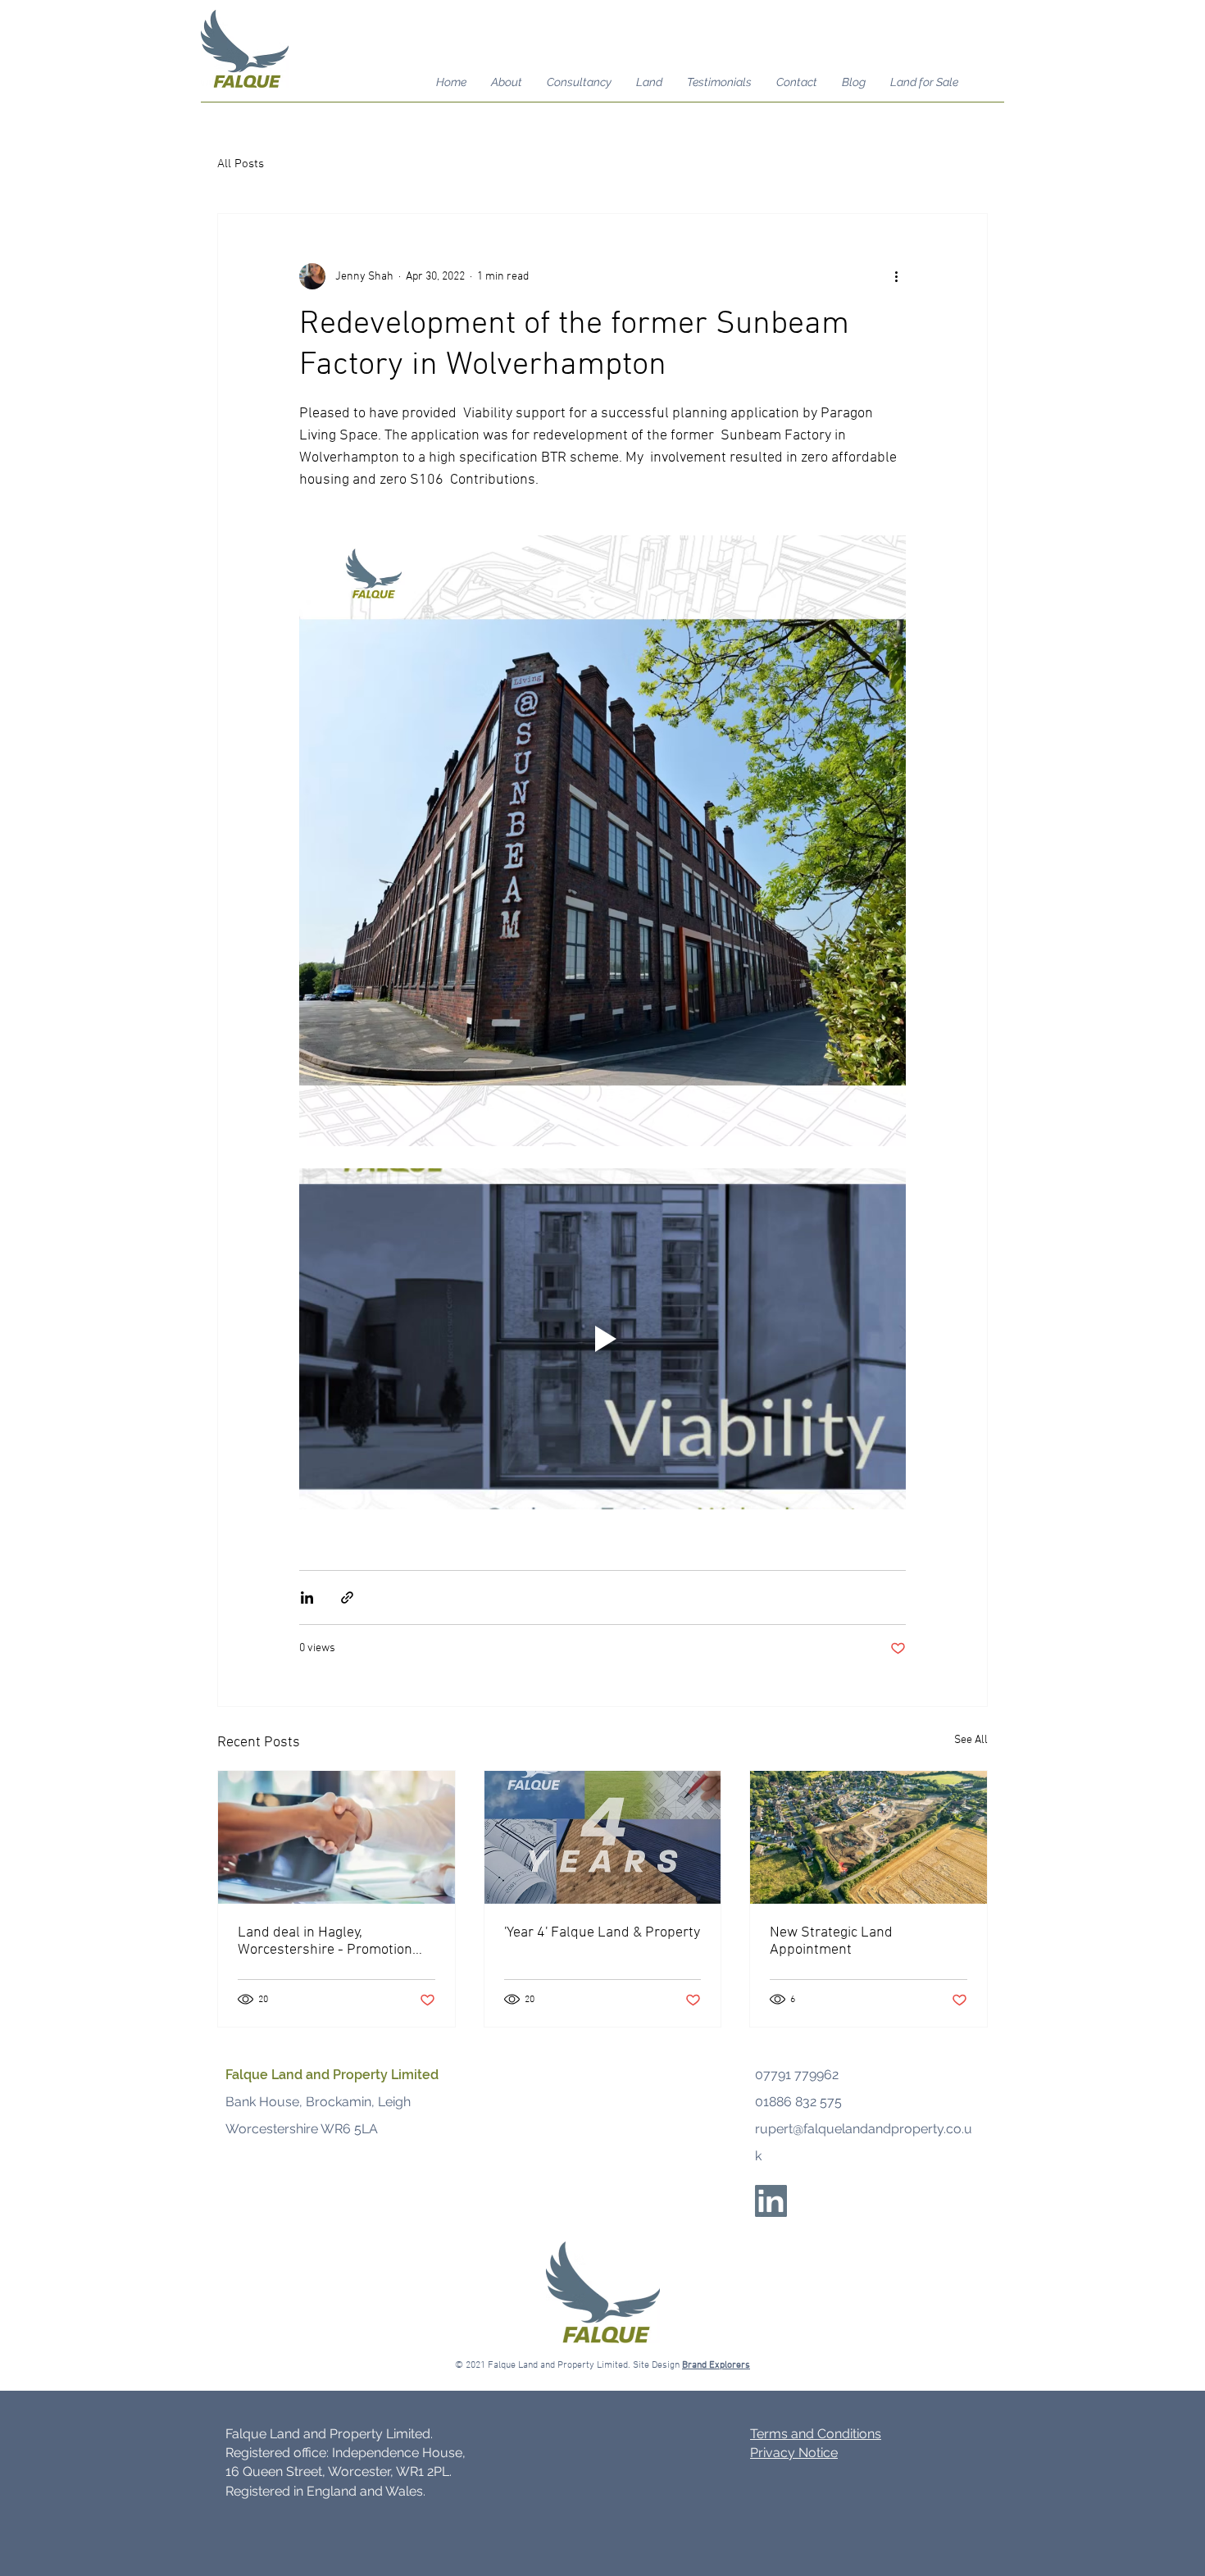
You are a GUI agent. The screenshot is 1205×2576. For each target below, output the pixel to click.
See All (971, 1740)
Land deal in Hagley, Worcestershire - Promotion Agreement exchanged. (325, 1941)
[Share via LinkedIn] (307, 1597)
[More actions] (896, 276)
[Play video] (602, 1339)
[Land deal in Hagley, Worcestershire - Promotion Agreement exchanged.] (336, 1837)
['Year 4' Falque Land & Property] (603, 1837)
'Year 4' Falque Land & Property (602, 1933)
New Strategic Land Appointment (831, 1941)
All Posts (241, 164)
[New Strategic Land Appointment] (869, 1837)
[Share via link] (347, 1597)
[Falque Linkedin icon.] (771, 2201)
